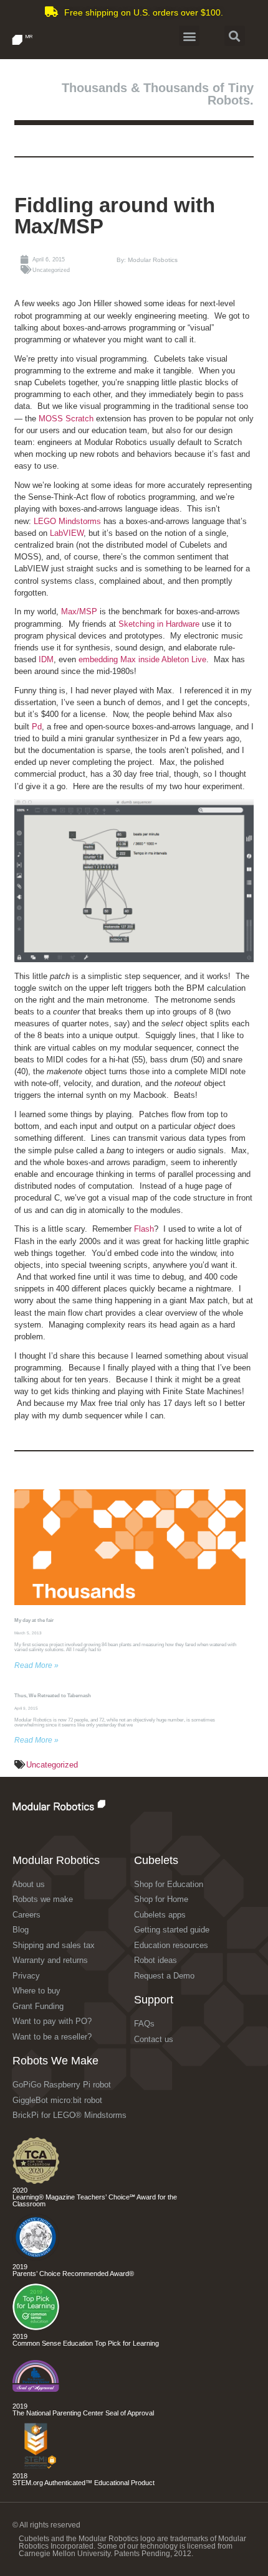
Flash (144, 1229)
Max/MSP (79, 611)
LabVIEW (67, 533)
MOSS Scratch (66, 419)
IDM (46, 659)
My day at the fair (34, 1620)
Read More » (36, 1665)
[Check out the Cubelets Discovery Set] (36, 2258)
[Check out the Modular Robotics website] (86, 1805)
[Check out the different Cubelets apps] (36, 2327)
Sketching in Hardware (159, 624)
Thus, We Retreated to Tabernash (53, 1696)
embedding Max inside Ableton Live (142, 659)
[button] (189, 36)
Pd (37, 727)
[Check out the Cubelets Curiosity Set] (36, 2181)
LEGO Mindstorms (67, 521)
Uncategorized (52, 1765)
